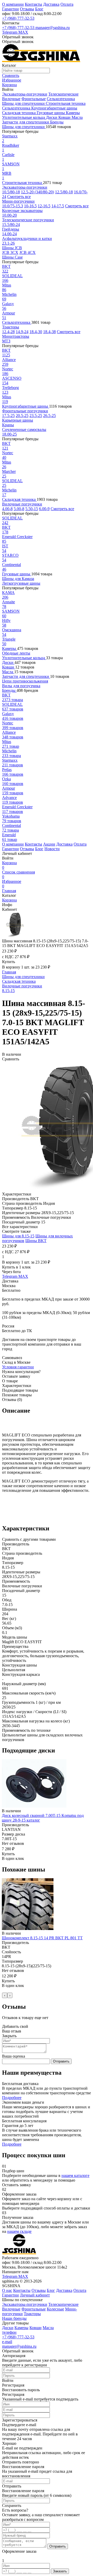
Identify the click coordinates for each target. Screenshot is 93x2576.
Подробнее (12, 2098)
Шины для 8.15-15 (18, 1236)
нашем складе (19, 2231)
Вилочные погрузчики (22, 504)
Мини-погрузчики (18, 201)
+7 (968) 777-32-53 (18, 18)
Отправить (61, 2061)
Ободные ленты (16, 653)
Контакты (33, 4)
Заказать (60, 2571)
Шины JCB (12, 248)
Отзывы (27, 9)
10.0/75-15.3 (13, 206)
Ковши (65, 117)
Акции (49, 844)
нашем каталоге (75, 2175)
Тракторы (11, 327)
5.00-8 (19, 509)
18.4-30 (36, 332)
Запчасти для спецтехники (26, 122)
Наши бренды (14, 2318)
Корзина (9, 865)
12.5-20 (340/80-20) (37, 192)
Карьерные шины (18, 420)
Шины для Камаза (18, 579)
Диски (52, 117)
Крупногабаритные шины (54, 108)
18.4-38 (49, 332)
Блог (39, 9)
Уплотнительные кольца (24, 117)
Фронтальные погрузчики (25, 411)
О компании (13, 4)
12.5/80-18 (64, 192)
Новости (52, 849)
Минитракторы (16, 336)
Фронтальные (34, 99)
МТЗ (6, 341)
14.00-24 (9, 234)
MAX (23, 32)
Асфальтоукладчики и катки (27, 238)
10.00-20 (9, 215)
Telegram (10, 32)
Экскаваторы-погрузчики (25, 94)
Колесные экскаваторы (22, 211)
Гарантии (10, 9)
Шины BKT (36, 1241)
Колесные (55, 2309)
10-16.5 (30, 206)
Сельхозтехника (61, 99)
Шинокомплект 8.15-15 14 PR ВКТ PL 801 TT (42, 1938)
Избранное (12, 884)
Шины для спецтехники (24, 103)
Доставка (51, 4)
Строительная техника (66, 103)
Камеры (73, 113)
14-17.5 (58, 206)
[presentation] (5, 1995)
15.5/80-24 (11, 225)
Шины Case (12, 257)
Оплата (67, 4)
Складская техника (19, 113)
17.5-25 (8, 416)
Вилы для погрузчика (21, 686)
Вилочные (11, 99)
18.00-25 (9, 434)
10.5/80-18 (11, 192)
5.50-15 (32, 509)
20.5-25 (22, 416)
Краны (8, 425)
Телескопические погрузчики (28, 220)
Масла (77, 117)
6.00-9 (44, 509)
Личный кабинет (35, 2295)
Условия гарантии (18, 1367)
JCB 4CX (28, 252)
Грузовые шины (51, 113)
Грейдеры (11, 229)
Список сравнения (18, 874)
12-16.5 (44, 206)
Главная (9, 891)
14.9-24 (22, 332)
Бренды (57, 122)
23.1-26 (8, 243)
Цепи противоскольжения (25, 681)
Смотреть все (19, 197)
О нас (7, 2290)
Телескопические (63, 94)
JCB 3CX (10, 252)
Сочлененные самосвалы (24, 430)
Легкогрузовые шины (21, 583)
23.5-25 (36, 416)
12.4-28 (8, 332)
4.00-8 (7, 509)
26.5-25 (49, 416)
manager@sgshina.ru (53, 28)
